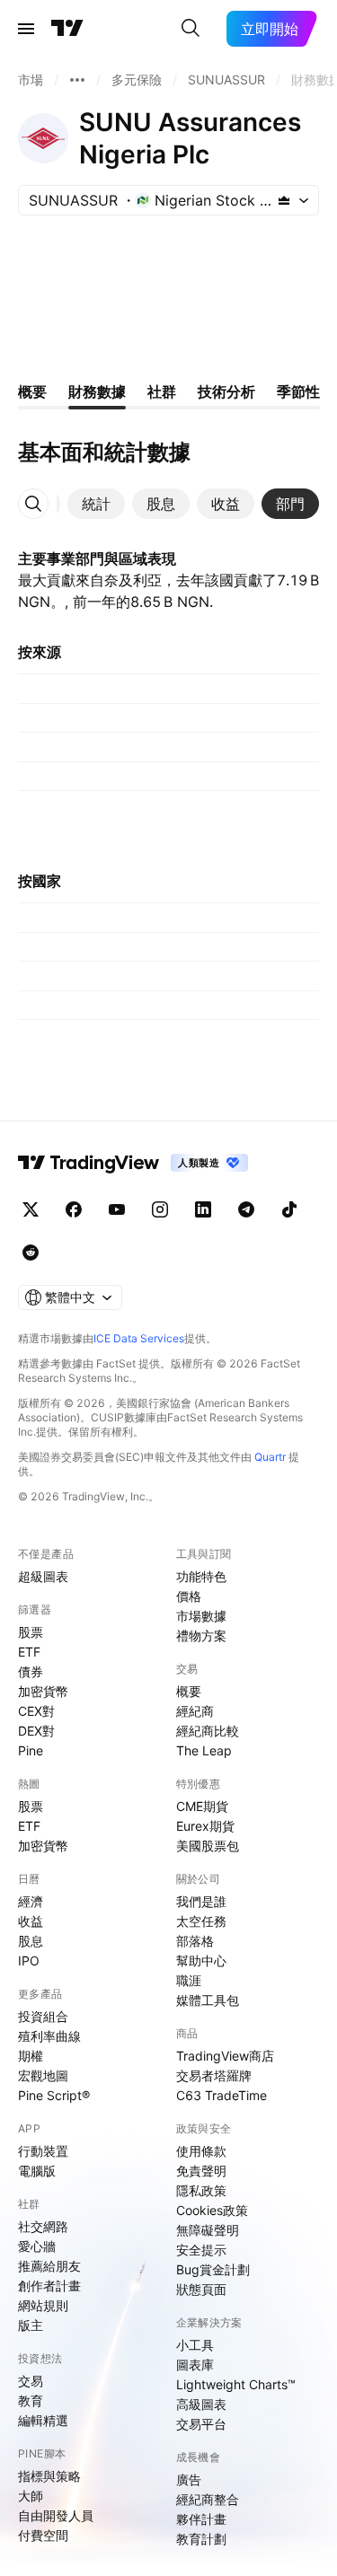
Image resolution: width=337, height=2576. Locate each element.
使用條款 (201, 2151)
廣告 (189, 2479)
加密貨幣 (43, 1691)
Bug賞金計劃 (213, 2269)
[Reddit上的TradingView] (31, 1253)
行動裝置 (43, 2151)
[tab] (96, 504)
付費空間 (43, 2535)
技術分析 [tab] (226, 391)
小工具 (195, 2345)
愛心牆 (37, 2246)
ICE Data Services (139, 1338)
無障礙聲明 (208, 2230)
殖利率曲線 (49, 2036)
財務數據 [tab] (97, 391)
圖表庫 (195, 2365)
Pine (31, 1750)
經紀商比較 (208, 1731)
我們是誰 (201, 1901)
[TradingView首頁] (67, 29)
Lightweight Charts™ (236, 2384)
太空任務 (201, 1921)
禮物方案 (201, 1635)
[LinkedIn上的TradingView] (203, 1209)
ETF (29, 1652)
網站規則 (43, 2305)
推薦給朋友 (49, 2266)
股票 (31, 1632)
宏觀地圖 (43, 2075)
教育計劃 (201, 2539)
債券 (31, 1671)
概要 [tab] (32, 391)
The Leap (204, 1750)
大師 (31, 2496)
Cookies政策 (212, 2210)
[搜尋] (191, 29)
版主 (31, 2325)
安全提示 (201, 2250)
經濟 (31, 1901)
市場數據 (201, 1616)
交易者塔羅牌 (214, 2075)
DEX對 (36, 1731)
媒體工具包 (208, 2000)
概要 (189, 1691)
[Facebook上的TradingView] (74, 1209)
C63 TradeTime (222, 2095)
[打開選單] (26, 29)
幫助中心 (201, 1961)
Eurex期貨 (205, 1826)
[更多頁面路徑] (77, 80)
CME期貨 (202, 1806)
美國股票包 (208, 1846)
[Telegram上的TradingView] (246, 1209)
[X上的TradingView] (31, 1209)
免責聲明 (201, 2171)
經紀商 (195, 1711)
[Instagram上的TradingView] (160, 1209)
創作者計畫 (49, 2286)
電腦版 (37, 2171)
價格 (189, 1596)
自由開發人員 (56, 2515)
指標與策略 (49, 2476)
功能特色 (201, 1576)
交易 (31, 2381)
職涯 (189, 1980)
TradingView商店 (225, 2056)
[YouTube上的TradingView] (117, 1209)
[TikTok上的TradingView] (289, 1209)
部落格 (195, 1941)
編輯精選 (43, 2420)
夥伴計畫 (201, 2519)
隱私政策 (201, 2190)
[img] (284, 200)
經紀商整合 (208, 2499)
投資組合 (43, 2016)
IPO (29, 1961)
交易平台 (201, 2424)
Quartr (270, 1457)
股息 (31, 1941)
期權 (31, 2056)
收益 (31, 1921)
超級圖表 (43, 1576)
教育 (31, 2400)
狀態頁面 (201, 2289)
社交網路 (43, 2226)
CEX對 (36, 1711)
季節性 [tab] (298, 391)
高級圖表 (201, 2404)
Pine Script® (54, 2095)
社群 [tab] (162, 391)
